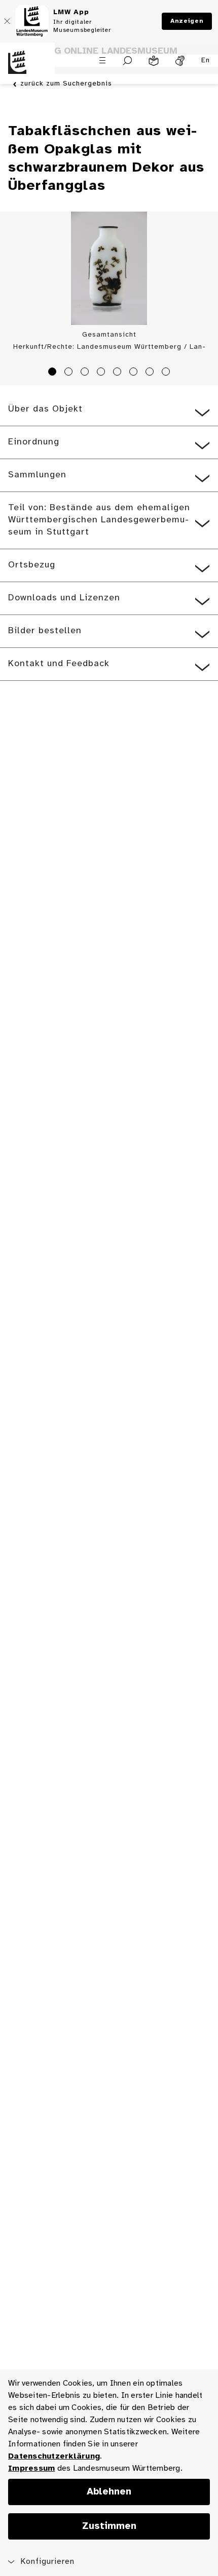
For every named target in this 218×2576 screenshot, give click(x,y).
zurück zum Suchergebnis (66, 84)
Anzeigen (187, 21)
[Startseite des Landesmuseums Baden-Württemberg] (27, 68)
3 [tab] (86, 373)
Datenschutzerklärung (54, 2456)
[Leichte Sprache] (154, 61)
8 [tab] (167, 373)
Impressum (31, 2468)
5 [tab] (119, 373)
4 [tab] (102, 373)
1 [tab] (54, 373)
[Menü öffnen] (102, 60)
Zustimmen (109, 2526)
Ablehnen (109, 2492)
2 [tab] (70, 373)
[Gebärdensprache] (180, 61)
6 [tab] (135, 373)
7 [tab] (151, 373)
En (206, 60)
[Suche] (128, 61)
